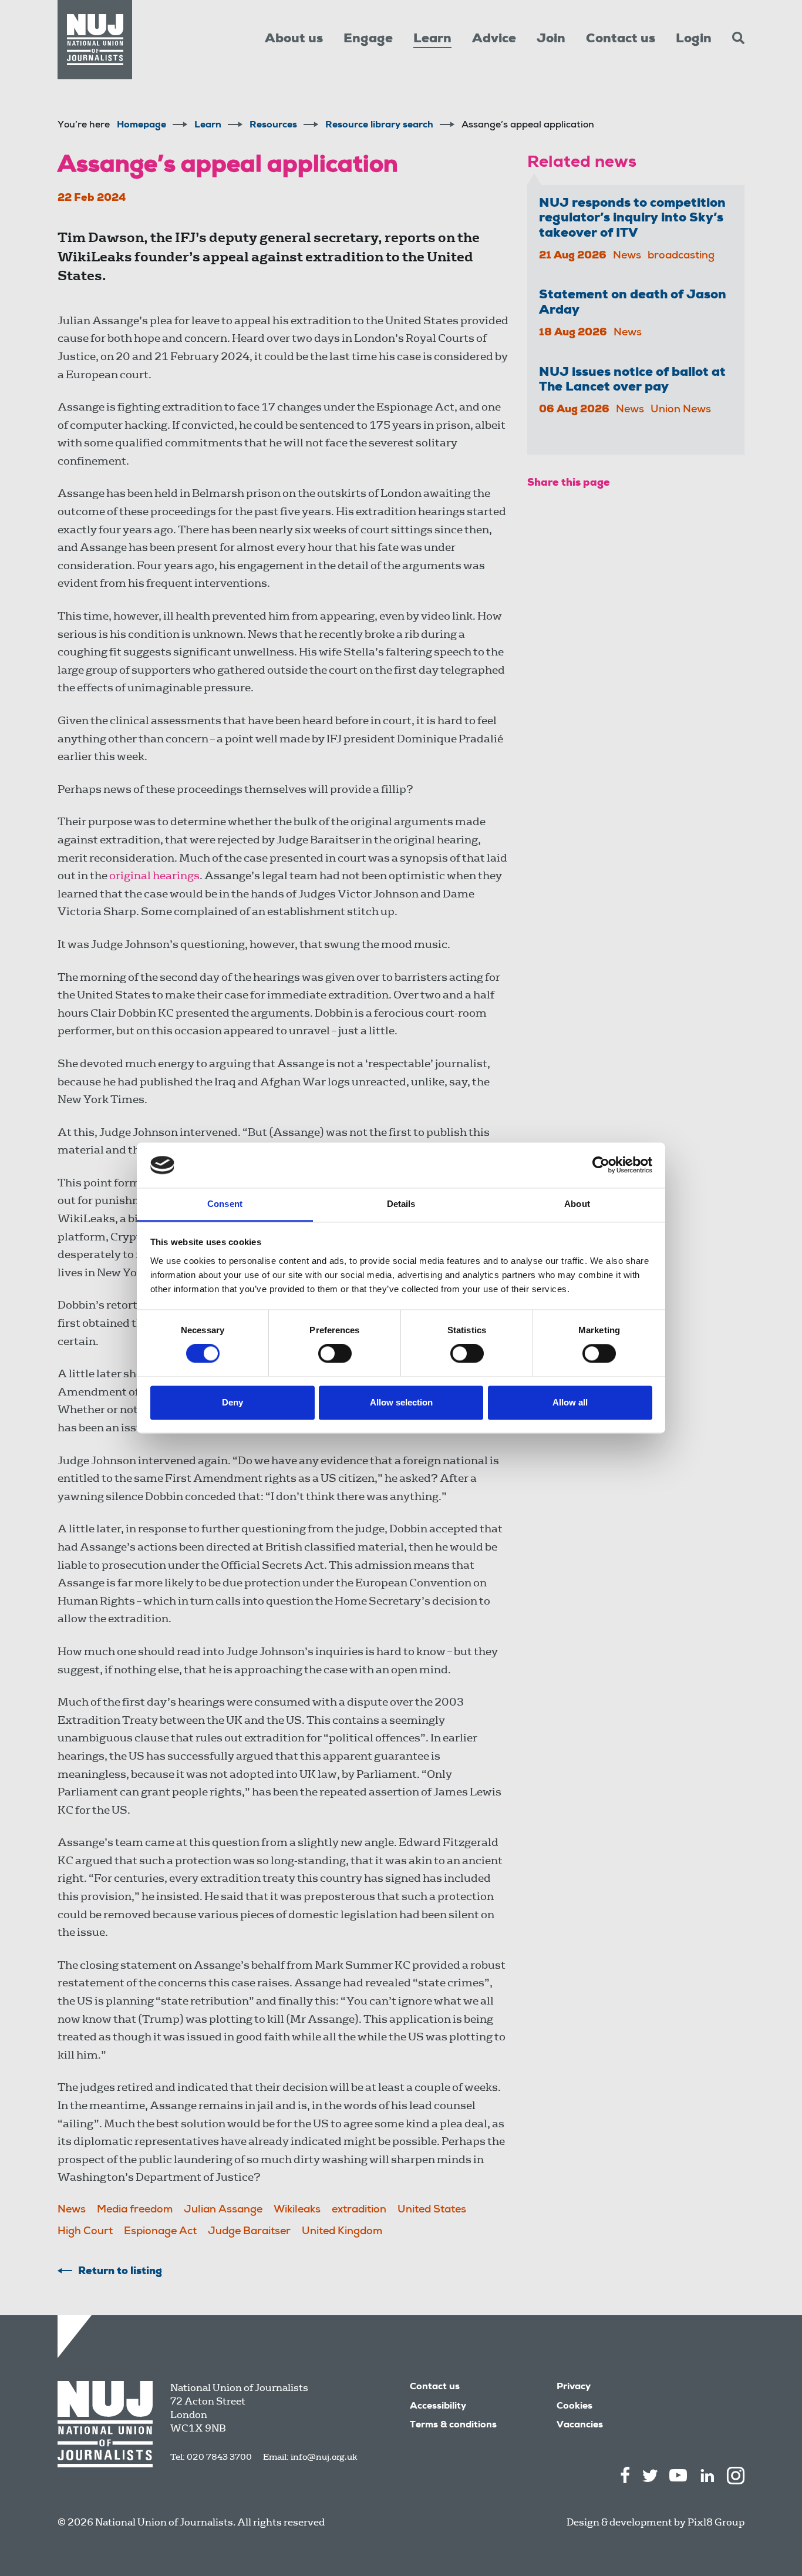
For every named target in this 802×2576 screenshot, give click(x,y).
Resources (273, 126)
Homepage (141, 126)
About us (294, 39)
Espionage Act (160, 2232)
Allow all (570, 1402)
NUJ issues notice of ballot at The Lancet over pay (632, 380)
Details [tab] (401, 1204)
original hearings (154, 875)
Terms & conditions (453, 2426)
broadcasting (681, 256)
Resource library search (379, 126)
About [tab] (577, 1204)
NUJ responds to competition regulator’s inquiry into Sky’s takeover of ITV (632, 219)
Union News (681, 410)
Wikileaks (297, 2210)
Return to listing (120, 2272)
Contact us (621, 39)
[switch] (335, 1354)
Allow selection (401, 1402)
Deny (232, 1402)
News (72, 2210)
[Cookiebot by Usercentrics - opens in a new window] (601, 1165)
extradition (359, 2210)
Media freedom (135, 2210)
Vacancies (580, 2426)
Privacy (574, 2387)
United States (432, 2210)
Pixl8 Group (716, 2522)
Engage (368, 39)
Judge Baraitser (249, 2232)
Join (551, 39)
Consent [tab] (225, 1204)
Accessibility (438, 2407)
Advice (494, 39)
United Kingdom (342, 2232)
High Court (85, 2232)
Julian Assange (223, 2210)
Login (694, 39)
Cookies (574, 2407)
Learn (432, 39)
